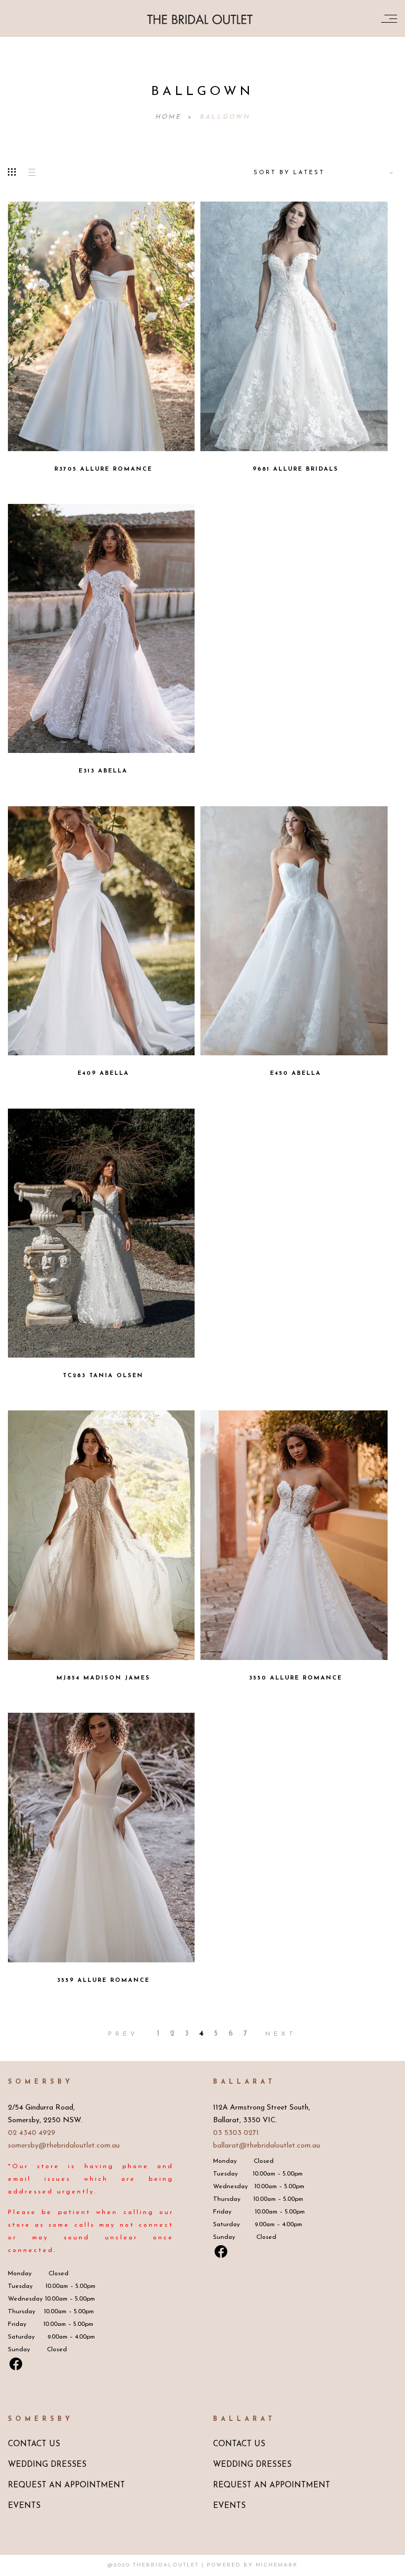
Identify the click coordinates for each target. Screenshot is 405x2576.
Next (281, 2034)
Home (170, 117)
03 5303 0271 (236, 2133)
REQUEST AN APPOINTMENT (66, 2486)
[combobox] (322, 173)
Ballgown (225, 117)
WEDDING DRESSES (47, 2465)
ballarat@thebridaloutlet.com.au (267, 2146)
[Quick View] (148, 319)
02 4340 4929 (32, 2133)
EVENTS (24, 2506)
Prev (123, 2034)
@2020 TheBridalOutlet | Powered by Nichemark (203, 2565)
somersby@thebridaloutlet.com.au (64, 2146)
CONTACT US (34, 2444)
